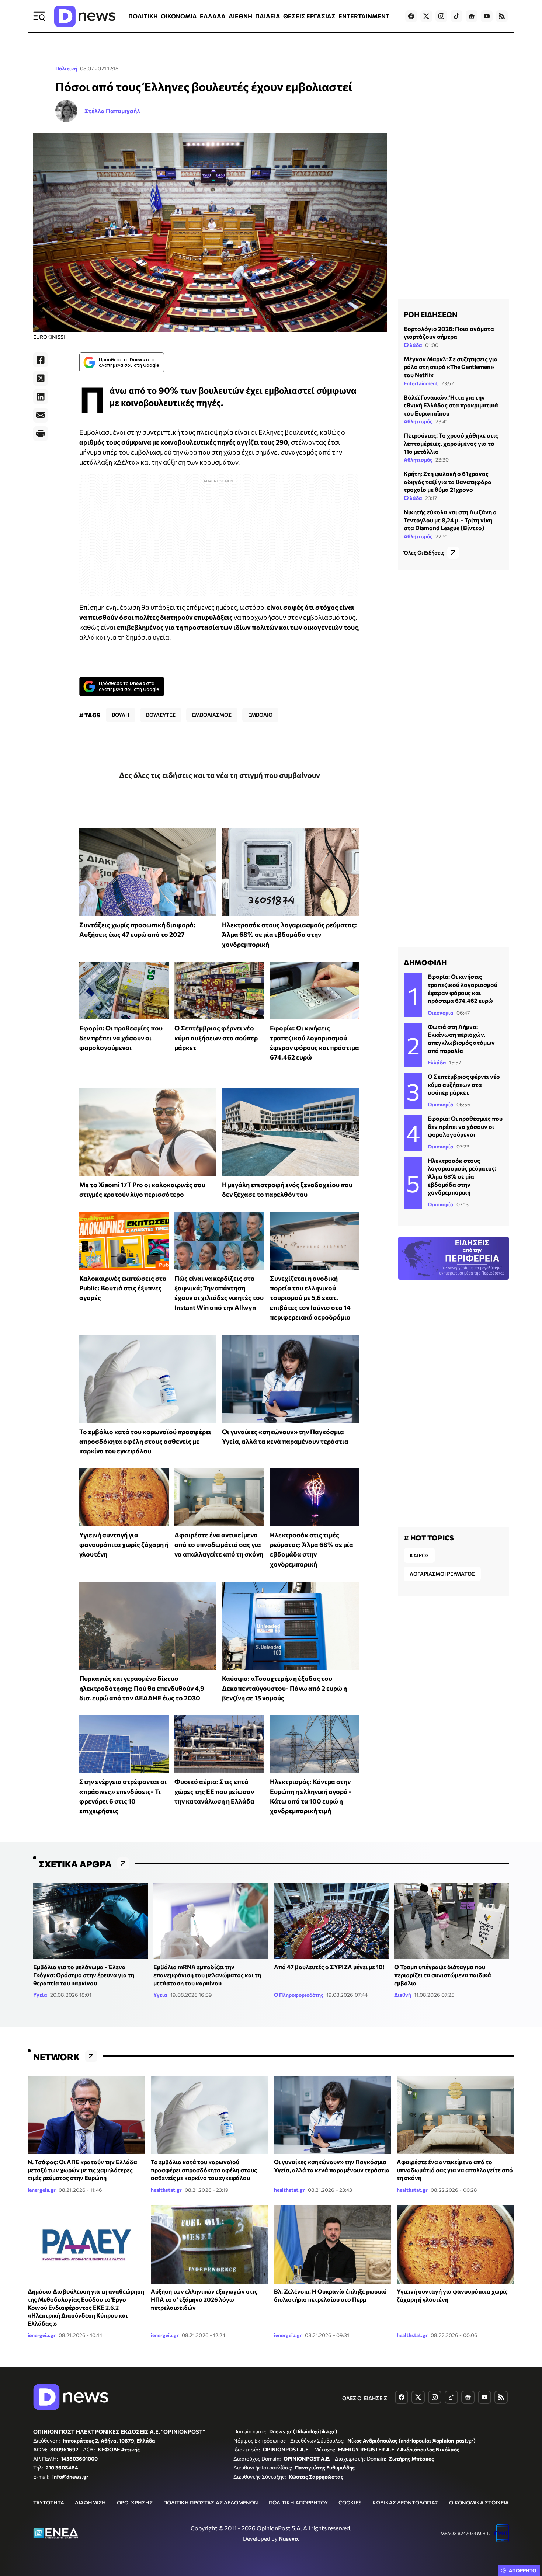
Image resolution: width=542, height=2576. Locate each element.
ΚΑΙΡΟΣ (419, 1555)
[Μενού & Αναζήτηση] (39, 16)
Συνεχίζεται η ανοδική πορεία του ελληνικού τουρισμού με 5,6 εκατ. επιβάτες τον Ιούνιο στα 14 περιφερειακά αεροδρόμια (310, 1298)
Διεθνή (403, 1995)
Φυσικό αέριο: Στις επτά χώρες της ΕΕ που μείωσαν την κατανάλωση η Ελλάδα (214, 1791)
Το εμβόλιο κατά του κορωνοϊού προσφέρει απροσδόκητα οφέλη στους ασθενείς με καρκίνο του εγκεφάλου (145, 1441)
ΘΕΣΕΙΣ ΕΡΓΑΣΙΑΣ (309, 16)
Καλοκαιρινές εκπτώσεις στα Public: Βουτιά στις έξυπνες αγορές (123, 1288)
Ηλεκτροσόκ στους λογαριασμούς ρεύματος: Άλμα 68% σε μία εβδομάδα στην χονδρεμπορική (289, 934)
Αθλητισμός (418, 422)
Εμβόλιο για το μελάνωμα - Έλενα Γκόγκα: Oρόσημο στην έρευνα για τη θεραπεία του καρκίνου (84, 1975)
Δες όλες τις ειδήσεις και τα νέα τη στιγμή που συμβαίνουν (220, 775)
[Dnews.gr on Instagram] (441, 16)
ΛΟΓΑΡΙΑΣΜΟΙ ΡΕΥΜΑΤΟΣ (442, 1574)
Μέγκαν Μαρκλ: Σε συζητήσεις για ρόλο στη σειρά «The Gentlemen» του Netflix (451, 367)
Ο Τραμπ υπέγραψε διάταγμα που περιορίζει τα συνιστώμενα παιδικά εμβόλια (443, 1975)
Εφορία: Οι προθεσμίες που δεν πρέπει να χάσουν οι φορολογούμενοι (121, 1038)
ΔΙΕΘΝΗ (240, 16)
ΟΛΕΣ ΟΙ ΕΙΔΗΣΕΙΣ (365, 2398)
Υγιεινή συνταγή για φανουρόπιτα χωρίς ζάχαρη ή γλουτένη (124, 1545)
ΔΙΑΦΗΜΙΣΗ (90, 2502)
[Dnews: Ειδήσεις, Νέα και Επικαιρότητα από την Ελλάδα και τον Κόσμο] (85, 16)
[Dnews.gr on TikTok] (456, 16)
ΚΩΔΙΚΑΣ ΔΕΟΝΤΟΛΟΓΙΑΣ (405, 2502)
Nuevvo (288, 2538)
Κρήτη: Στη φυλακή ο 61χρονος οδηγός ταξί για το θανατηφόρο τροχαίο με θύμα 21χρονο (448, 482)
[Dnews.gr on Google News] (472, 16)
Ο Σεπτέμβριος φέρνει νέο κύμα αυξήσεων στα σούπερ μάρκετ (216, 1038)
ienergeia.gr (42, 2190)
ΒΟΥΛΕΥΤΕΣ (161, 715)
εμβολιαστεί (289, 390)
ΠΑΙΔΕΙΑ (268, 16)
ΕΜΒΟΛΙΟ (260, 715)
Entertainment (421, 383)
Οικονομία (441, 1013)
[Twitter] (41, 378)
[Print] (41, 434)
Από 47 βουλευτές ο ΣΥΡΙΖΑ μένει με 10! (329, 1967)
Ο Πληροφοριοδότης (299, 1995)
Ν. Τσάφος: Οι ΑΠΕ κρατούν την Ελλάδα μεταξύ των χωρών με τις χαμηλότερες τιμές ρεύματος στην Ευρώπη (82, 2170)
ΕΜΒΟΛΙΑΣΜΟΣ (212, 715)
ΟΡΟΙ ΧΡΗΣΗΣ (135, 2502)
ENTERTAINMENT (364, 16)
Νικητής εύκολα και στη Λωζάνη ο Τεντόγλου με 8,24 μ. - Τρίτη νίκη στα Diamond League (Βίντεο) (450, 520)
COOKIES (350, 2502)
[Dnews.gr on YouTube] (487, 16)
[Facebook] (41, 360)
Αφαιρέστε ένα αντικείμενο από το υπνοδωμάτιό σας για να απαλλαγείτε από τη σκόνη (219, 1545)
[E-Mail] (41, 415)
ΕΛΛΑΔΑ (213, 16)
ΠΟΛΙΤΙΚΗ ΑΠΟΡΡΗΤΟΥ (298, 2502)
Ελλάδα (413, 345)
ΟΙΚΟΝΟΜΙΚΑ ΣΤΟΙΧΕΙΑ (479, 2502)
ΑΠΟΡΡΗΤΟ (523, 2570)
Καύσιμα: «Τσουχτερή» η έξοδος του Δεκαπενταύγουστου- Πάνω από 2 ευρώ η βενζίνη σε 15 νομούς (284, 1688)
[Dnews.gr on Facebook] (411, 16)
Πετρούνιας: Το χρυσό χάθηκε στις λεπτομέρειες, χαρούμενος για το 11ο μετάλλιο (451, 444)
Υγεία (40, 1995)
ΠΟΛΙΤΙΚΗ (143, 16)
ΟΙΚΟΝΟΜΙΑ (179, 16)
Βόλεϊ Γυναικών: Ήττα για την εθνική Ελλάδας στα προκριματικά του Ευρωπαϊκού (451, 405)
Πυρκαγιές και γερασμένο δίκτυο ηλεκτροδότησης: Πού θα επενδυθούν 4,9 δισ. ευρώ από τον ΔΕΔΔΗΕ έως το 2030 (142, 1688)
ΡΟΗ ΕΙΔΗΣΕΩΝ (430, 314)
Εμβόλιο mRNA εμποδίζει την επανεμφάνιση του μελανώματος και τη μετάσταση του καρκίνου (207, 1975)
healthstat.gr (166, 2190)
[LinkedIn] (41, 397)
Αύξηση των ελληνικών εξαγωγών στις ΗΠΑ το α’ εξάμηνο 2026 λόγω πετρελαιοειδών (204, 2299)
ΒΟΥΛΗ (121, 715)
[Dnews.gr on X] (426, 16)
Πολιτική (66, 68)
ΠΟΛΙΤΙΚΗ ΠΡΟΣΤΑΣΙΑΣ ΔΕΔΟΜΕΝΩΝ (211, 2502)
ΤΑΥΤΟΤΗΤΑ (49, 2502)
